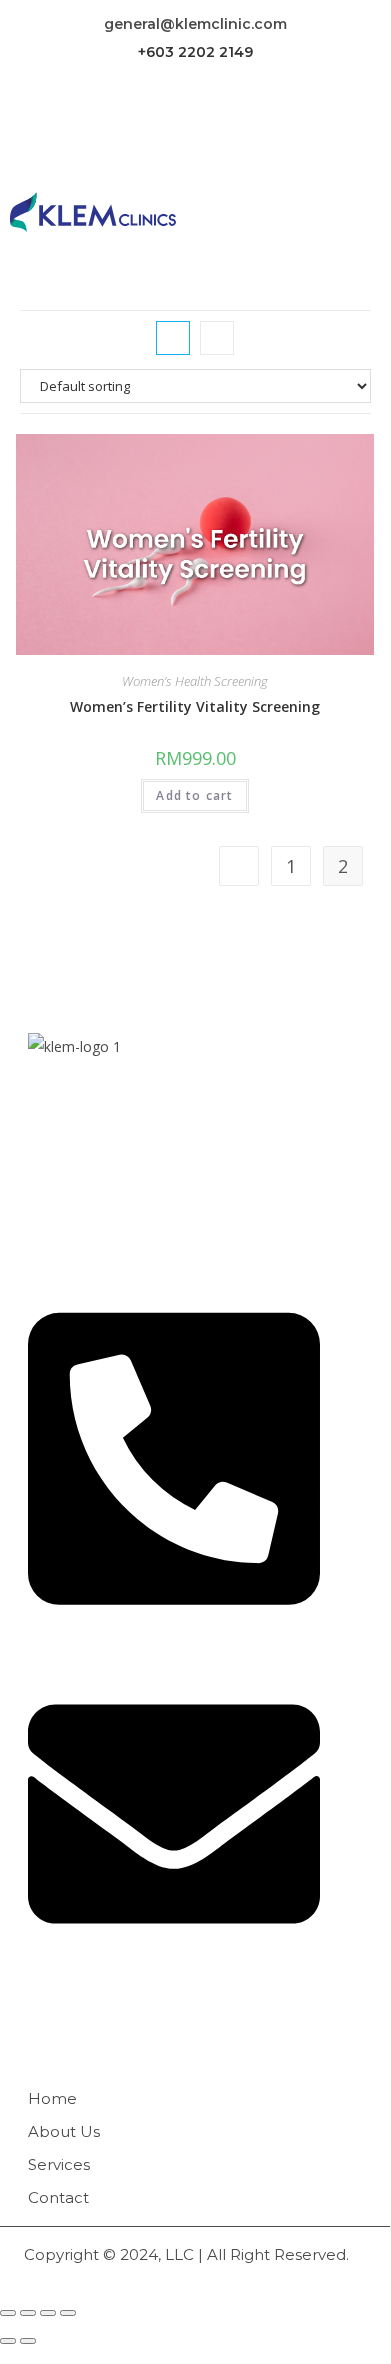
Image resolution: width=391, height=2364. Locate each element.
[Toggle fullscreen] (48, 2313)
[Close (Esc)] (8, 2313)
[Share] (28, 2313)
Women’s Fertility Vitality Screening (195, 706)
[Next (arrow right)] (28, 2341)
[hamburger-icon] (339, 213)
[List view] (217, 338)
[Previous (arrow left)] (8, 2341)
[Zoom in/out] (68, 2313)
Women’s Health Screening (195, 681)
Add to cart (194, 795)
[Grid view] (173, 338)
